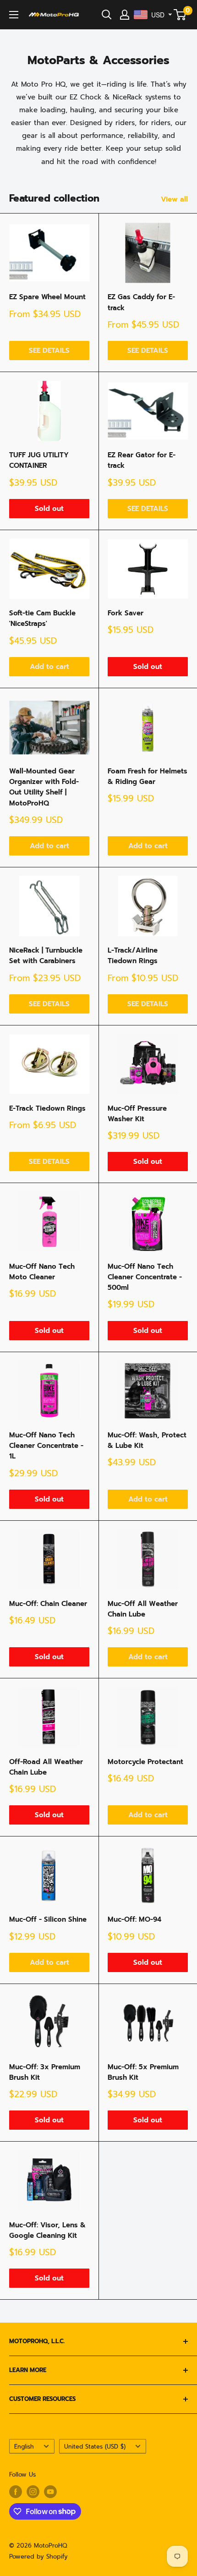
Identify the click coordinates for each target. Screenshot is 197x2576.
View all (174, 199)
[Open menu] (14, 15)
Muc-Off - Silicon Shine (48, 1919)
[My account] (125, 15)
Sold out (49, 509)
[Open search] (107, 15)
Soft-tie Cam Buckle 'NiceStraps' (42, 618)
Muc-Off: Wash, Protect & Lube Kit (147, 1440)
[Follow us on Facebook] (16, 2492)
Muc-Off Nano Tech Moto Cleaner (42, 1272)
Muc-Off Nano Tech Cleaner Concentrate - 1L (46, 1446)
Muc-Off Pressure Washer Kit (137, 1114)
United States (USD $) (95, 2447)
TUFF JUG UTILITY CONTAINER (39, 460)
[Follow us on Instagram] (33, 2492)
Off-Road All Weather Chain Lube (46, 1767)
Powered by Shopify (38, 2557)
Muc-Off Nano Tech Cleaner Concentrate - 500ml (145, 1277)
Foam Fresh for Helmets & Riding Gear (148, 776)
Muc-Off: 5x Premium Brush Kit (143, 2072)
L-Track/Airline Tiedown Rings (133, 956)
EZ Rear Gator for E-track (142, 460)
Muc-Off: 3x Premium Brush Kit (45, 2072)
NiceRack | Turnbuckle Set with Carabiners (46, 956)
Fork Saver (126, 613)
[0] (180, 15)
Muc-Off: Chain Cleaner (48, 1604)
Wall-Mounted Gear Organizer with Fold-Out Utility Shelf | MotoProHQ (44, 787)
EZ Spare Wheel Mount (47, 297)
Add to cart (49, 667)
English (24, 2447)
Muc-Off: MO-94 (134, 1919)
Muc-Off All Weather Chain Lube (143, 1609)
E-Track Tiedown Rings (47, 1108)
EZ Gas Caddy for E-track (141, 302)
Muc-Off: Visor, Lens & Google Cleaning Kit (47, 2230)
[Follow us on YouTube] (50, 2492)
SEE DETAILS (49, 351)
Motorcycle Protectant (145, 1762)
